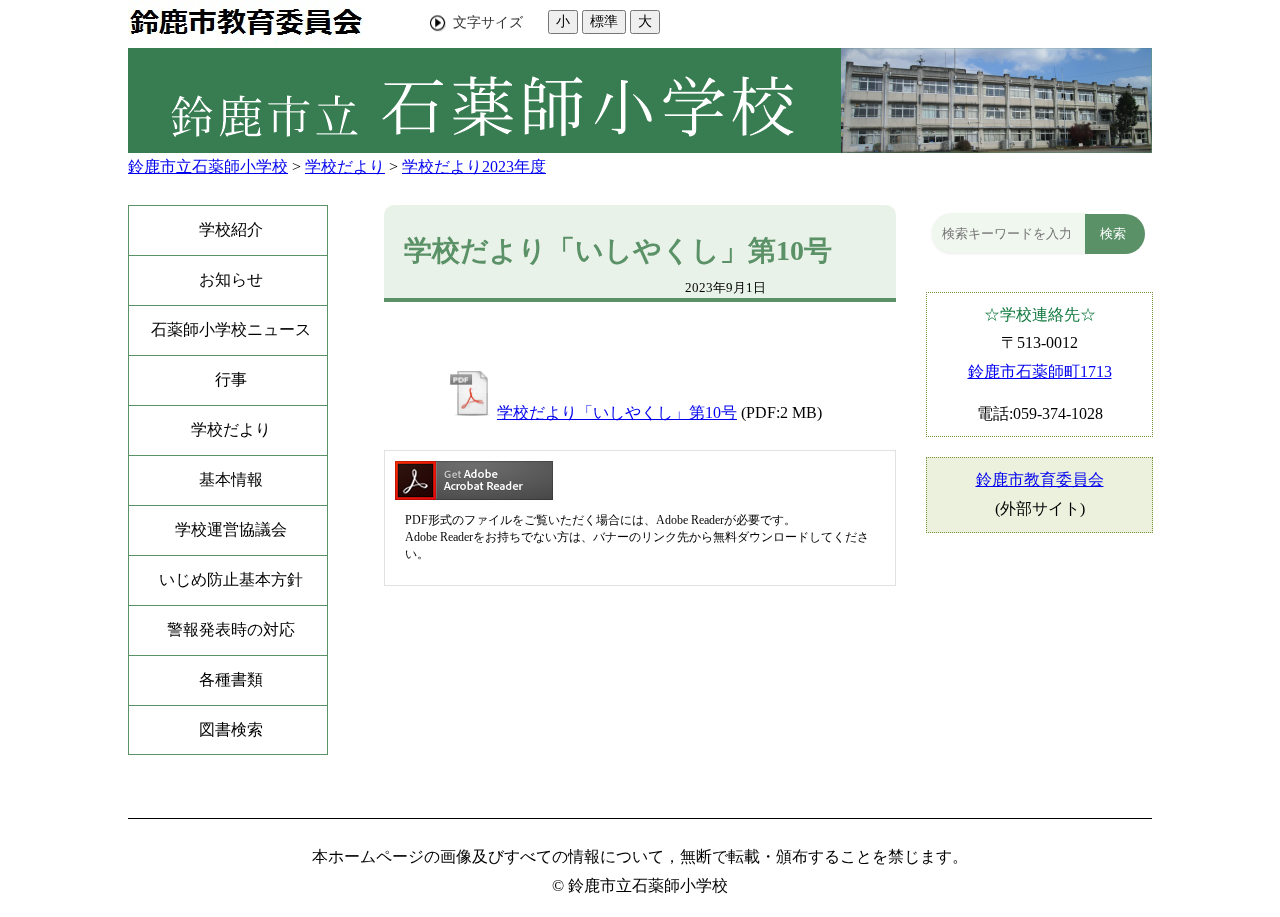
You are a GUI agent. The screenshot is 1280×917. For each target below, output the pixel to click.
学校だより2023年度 (474, 166)
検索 (1113, 233)
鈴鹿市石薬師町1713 (1040, 371)
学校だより (345, 166)
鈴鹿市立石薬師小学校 (208, 166)
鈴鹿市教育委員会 (1040, 479)
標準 (604, 21)
